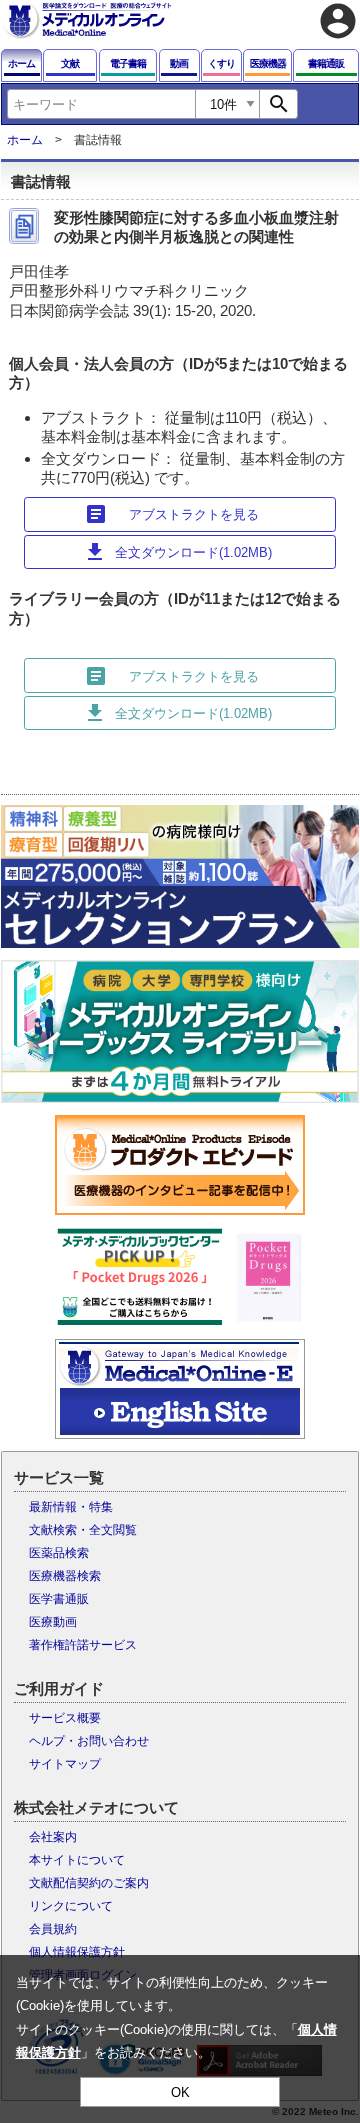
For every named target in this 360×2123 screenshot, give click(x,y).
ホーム (25, 140)
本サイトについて (77, 1860)
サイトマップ (65, 1764)
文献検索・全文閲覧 (83, 1530)
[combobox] (101, 104)
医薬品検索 (59, 1553)
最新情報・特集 (71, 1507)
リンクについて (71, 1906)
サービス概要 (65, 1718)
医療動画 (53, 1622)
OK (180, 2092)
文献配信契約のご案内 (89, 1883)
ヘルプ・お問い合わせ (89, 1741)
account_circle (338, 21)
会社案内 (53, 1837)
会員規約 (53, 1929)
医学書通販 (59, 1599)
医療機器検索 (65, 1576)
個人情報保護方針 (77, 1952)
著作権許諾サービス (83, 1645)
